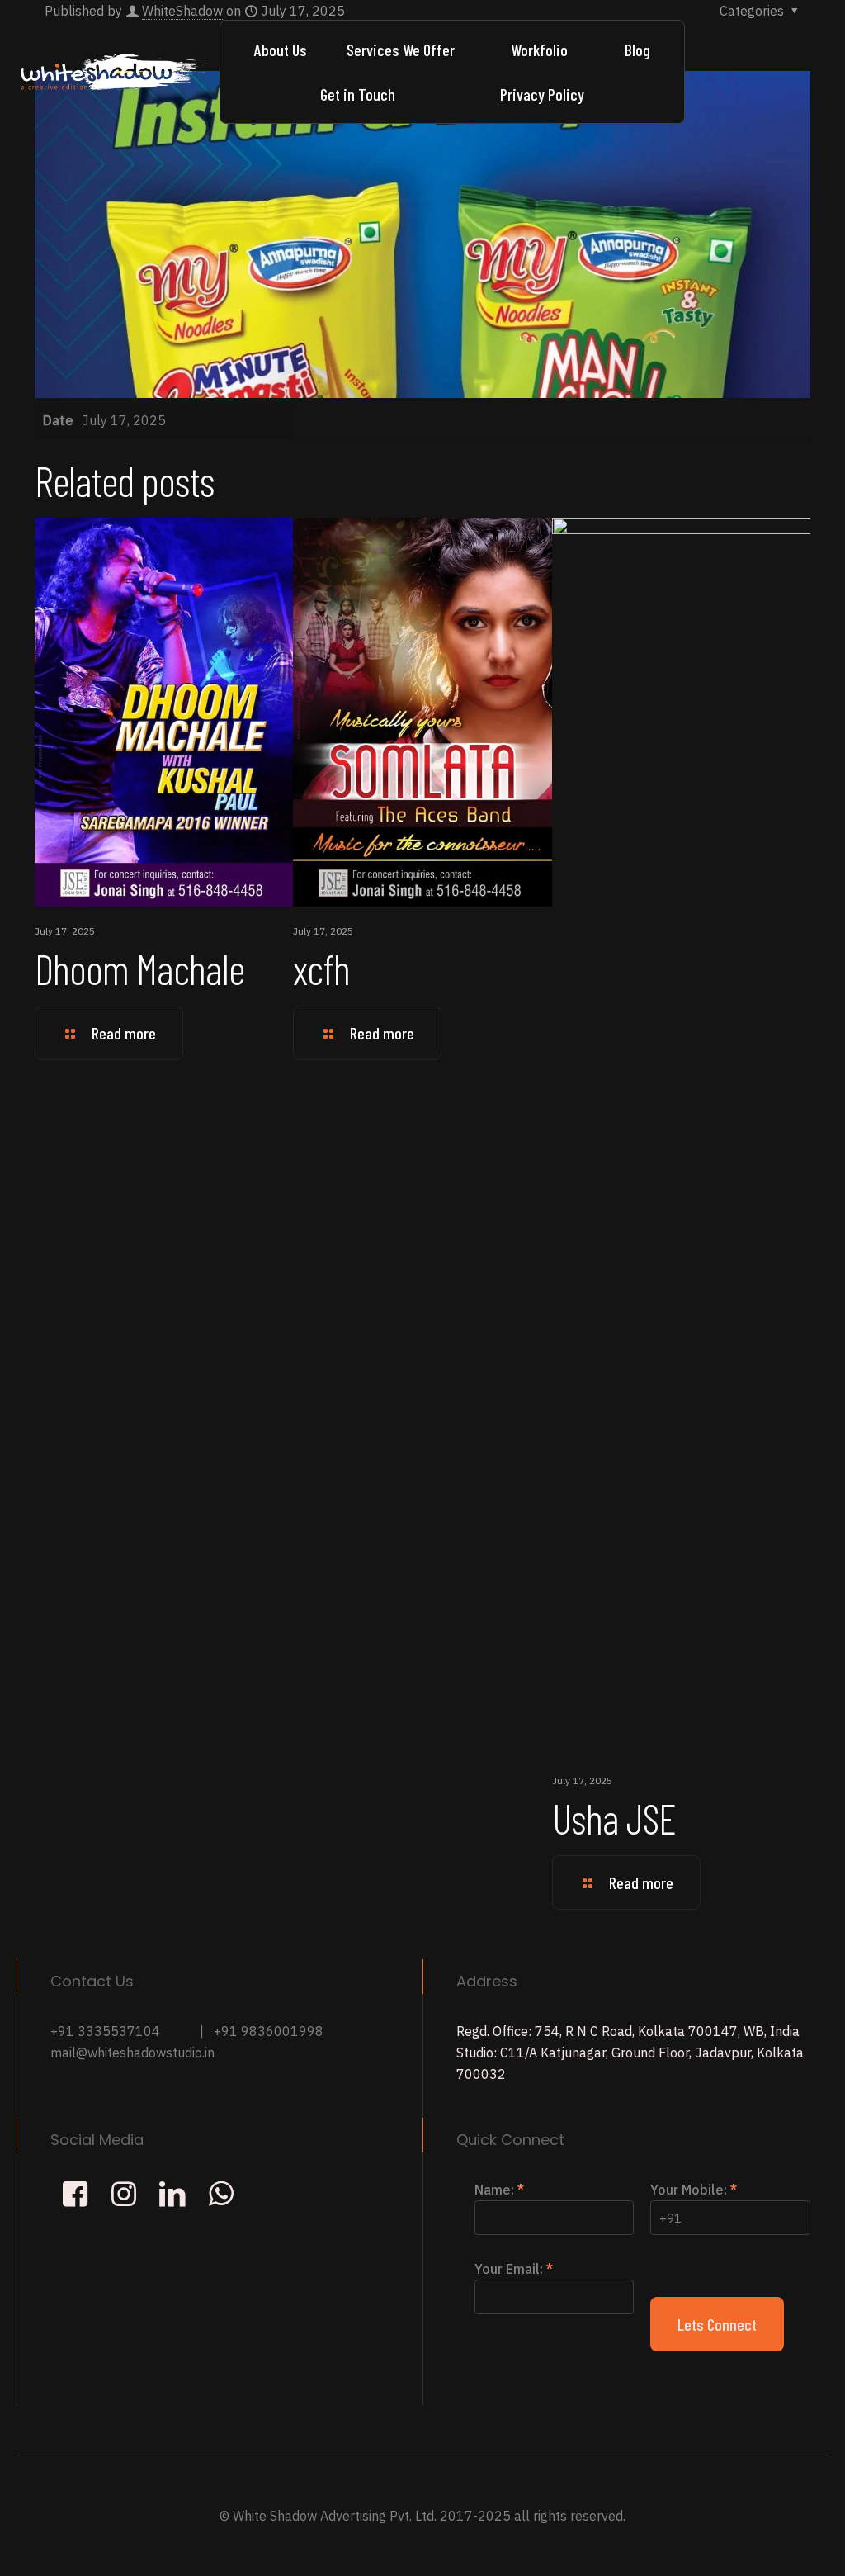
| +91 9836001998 (262, 2031)
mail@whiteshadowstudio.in (132, 2053)
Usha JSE (614, 1818)
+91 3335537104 (105, 2031)
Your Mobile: (694, 2190)
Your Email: (514, 2269)
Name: (499, 2190)
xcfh (321, 968)
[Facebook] (75, 2193)
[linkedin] (172, 2193)
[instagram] (123, 2193)
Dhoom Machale (139, 968)
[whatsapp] (221, 2193)
